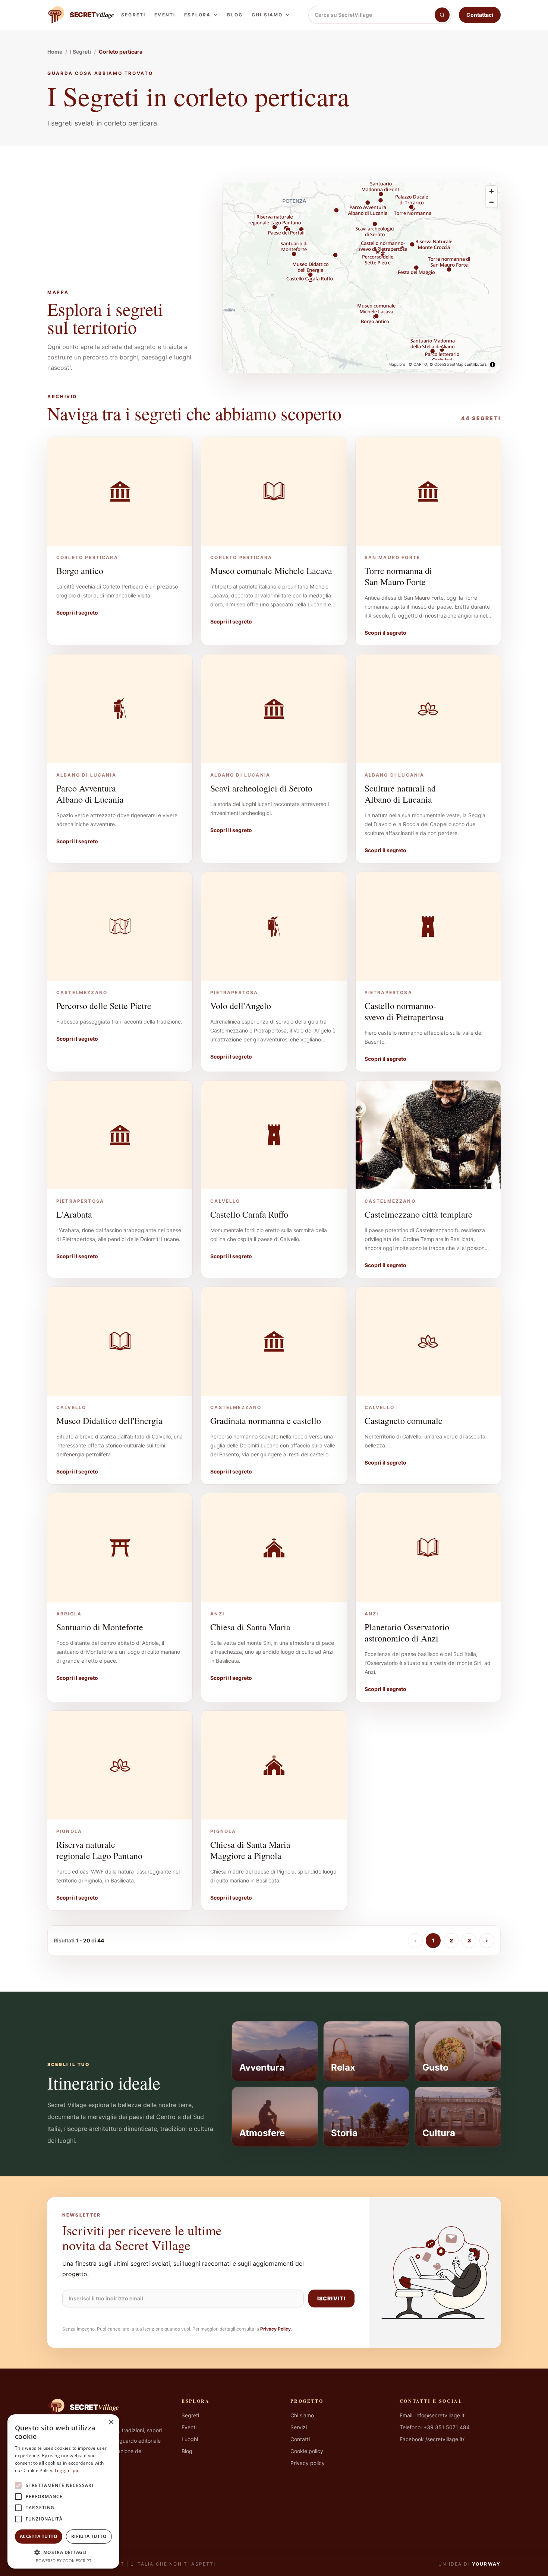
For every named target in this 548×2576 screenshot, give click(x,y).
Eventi (165, 15)
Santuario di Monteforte (100, 1627)
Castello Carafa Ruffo (249, 1214)
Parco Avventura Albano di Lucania (90, 794)
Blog (235, 15)
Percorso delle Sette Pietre (104, 1006)
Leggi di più (67, 2470)
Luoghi (190, 2439)
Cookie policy (307, 2451)
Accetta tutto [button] (39, 2536)
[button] (63, 2552)
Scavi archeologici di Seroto (261, 788)
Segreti (133, 15)
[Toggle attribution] (492, 365)
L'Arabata (74, 1214)
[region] (362, 277)
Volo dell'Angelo (241, 1006)
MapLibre (397, 364)
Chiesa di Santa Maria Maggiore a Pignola (250, 1850)
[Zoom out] (492, 202)
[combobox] (372, 15)
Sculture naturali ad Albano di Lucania (400, 794)
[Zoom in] (492, 191)
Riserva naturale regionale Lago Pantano (99, 1850)
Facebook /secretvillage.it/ (432, 2439)
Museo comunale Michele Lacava (271, 571)
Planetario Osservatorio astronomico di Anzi (407, 1633)
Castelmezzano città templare (418, 1214)
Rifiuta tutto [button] (89, 2536)
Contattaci (480, 15)
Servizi (299, 2427)
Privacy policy (308, 2463)
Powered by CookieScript (64, 2561)
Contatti (300, 2439)
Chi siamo (267, 15)
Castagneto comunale (404, 1421)
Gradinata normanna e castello (266, 1421)
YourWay (486, 2564)
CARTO (420, 364)
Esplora (197, 15)
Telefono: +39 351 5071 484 (435, 2427)
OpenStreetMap (449, 364)
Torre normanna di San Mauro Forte (398, 576)
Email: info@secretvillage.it (432, 2415)
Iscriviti (331, 2298)
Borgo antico (80, 571)
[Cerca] (442, 15)
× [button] (111, 2422)
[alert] (63, 2491)
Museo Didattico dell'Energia (109, 1421)
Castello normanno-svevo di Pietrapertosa (404, 1011)
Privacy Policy (275, 2329)
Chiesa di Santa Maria (250, 1627)
